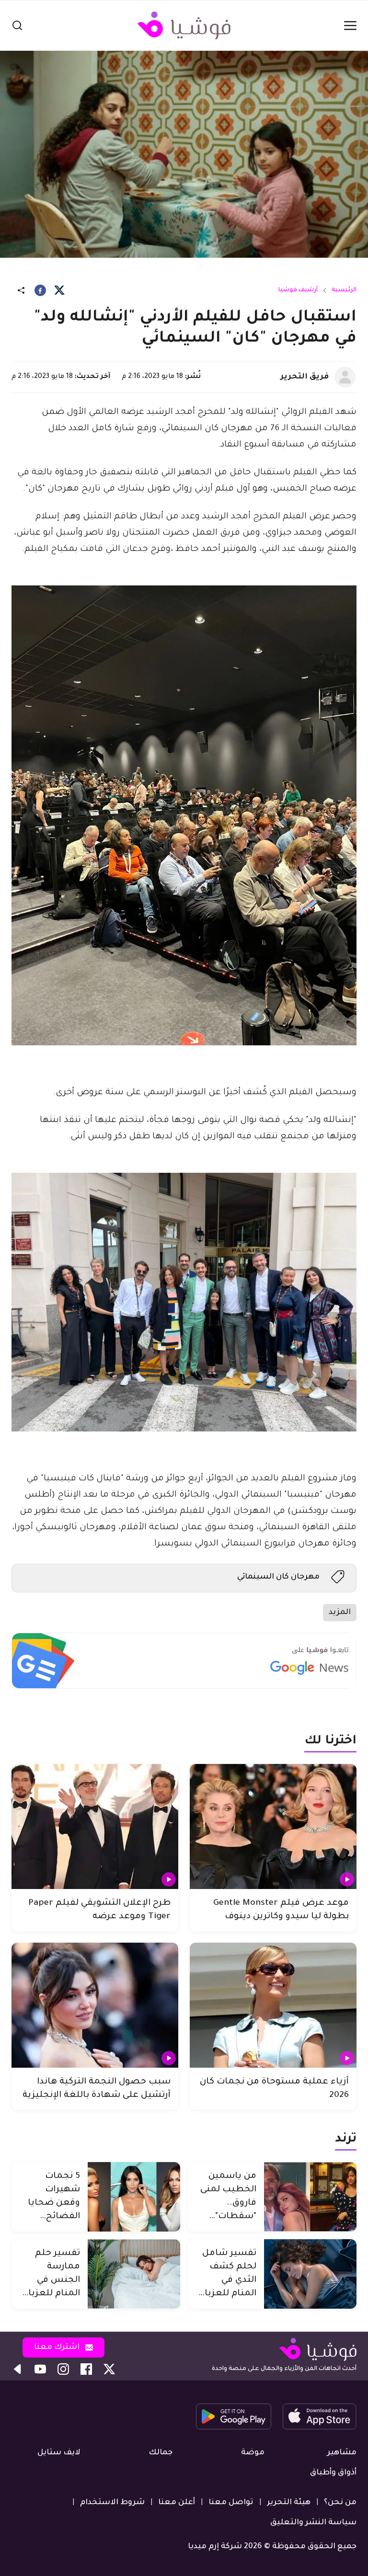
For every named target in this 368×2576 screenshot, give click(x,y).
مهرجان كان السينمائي (278, 1577)
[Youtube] (40, 2369)
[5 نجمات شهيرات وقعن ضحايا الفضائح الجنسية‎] (134, 2197)
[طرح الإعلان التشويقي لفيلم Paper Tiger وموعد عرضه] (95, 1826)
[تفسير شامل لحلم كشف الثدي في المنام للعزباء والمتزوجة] (310, 2274)
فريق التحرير (305, 377)
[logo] (184, 25)
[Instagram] (63, 2369)
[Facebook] (40, 290)
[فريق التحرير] (345, 377)
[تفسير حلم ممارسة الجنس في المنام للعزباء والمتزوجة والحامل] (134, 2274)
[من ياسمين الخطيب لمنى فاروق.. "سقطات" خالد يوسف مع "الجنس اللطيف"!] (310, 2197)
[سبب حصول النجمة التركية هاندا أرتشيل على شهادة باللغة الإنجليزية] (95, 2005)
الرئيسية (344, 290)
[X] (59, 290)
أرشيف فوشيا (298, 290)
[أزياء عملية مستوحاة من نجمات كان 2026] (273, 2005)
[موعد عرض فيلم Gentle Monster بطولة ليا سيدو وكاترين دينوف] (273, 1826)
